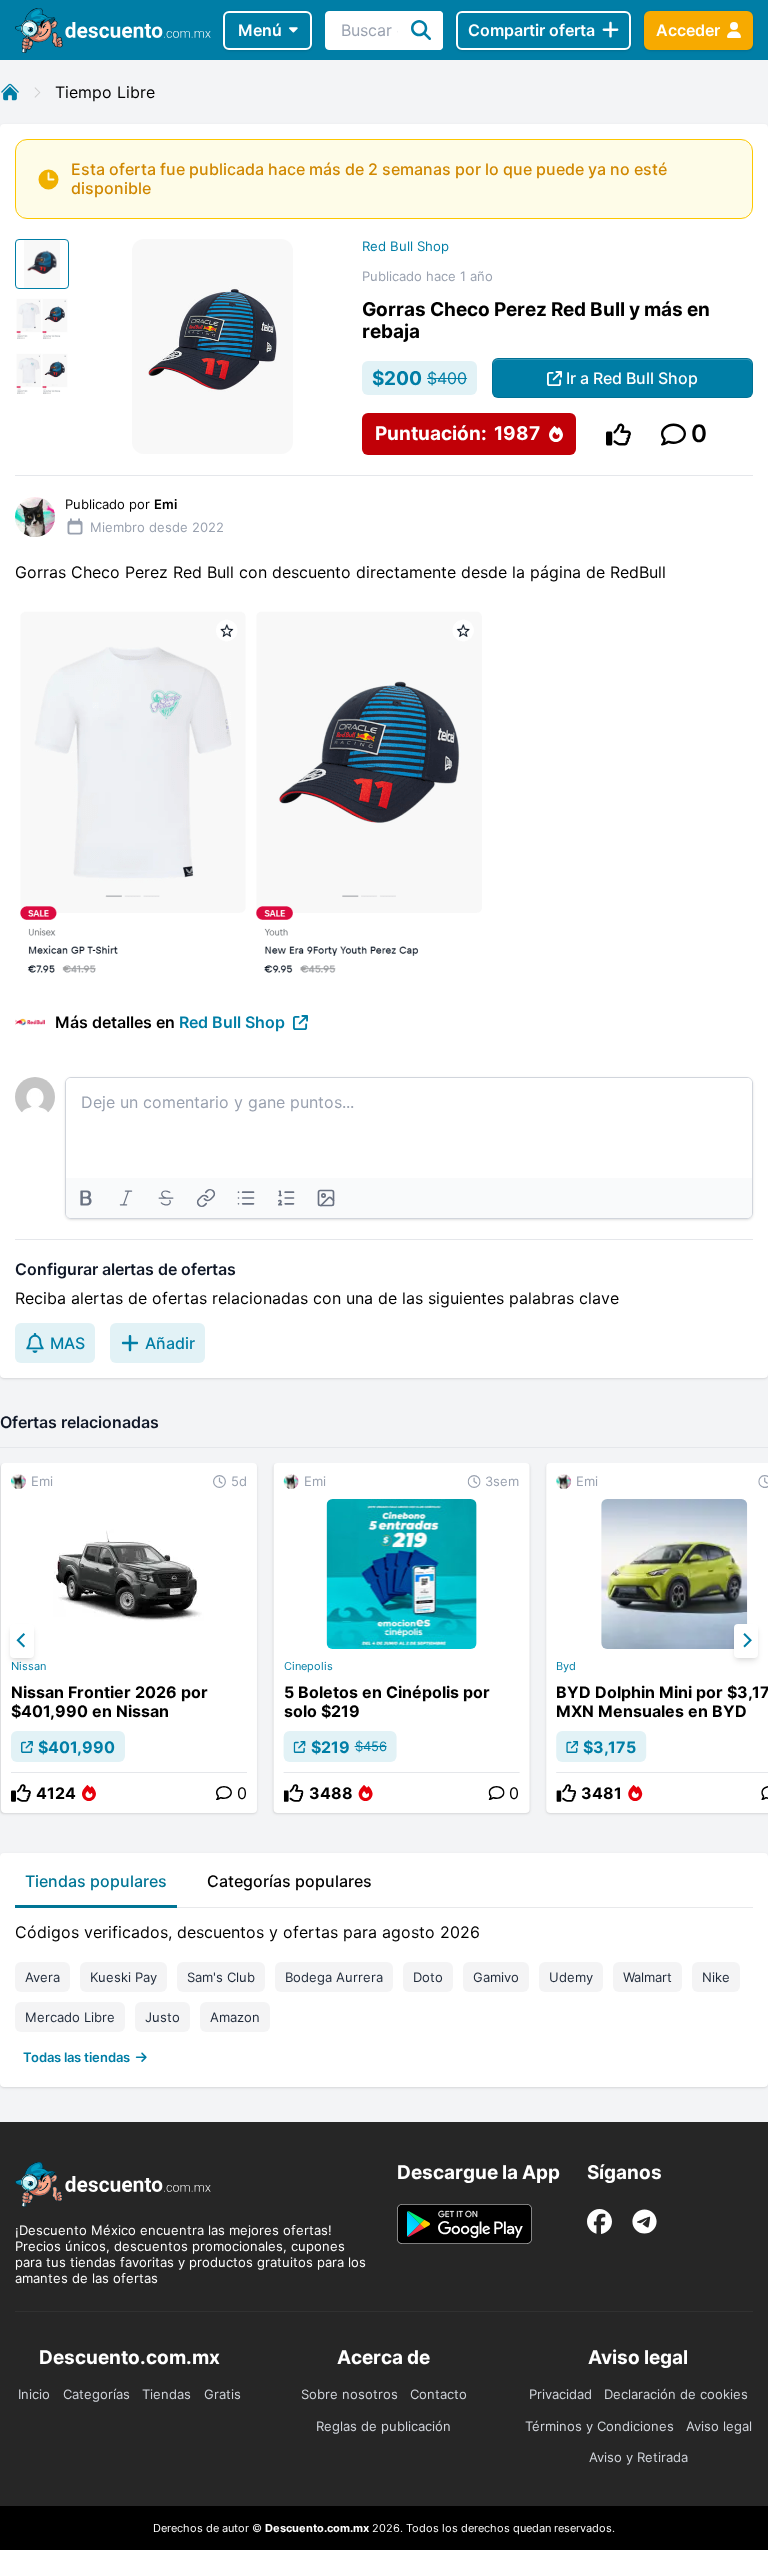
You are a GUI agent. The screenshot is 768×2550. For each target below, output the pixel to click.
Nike (716, 1977)
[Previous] (22, 1641)
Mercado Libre (70, 2017)
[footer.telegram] (644, 2221)
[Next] (746, 1641)
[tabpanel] (384, 1990)
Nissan (28, 1666)
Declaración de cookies (676, 2394)
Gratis (222, 2394)
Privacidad (560, 2394)
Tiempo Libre (105, 92)
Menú (260, 30)
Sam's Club (221, 1977)
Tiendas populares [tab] (96, 1881)
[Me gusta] (618, 434)
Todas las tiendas (76, 2057)
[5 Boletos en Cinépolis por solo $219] (402, 1638)
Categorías (96, 2394)
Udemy (571, 1977)
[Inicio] (10, 92)
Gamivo (496, 1977)
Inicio (34, 2394)
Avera (42, 1977)
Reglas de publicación (383, 2426)
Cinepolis (308, 1666)
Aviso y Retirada (638, 2457)
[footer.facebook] (599, 2221)
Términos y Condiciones (599, 2426)
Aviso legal (719, 2426)
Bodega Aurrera (334, 1977)
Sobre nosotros (349, 2394)
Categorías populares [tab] (289, 1881)
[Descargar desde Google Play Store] (464, 2224)
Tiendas (166, 2394)
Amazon (235, 2017)
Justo (162, 2017)
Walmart (647, 1977)
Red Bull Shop (405, 246)
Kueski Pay (123, 1977)
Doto (428, 1977)
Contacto (438, 2394)
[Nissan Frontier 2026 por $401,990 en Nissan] (129, 1638)
